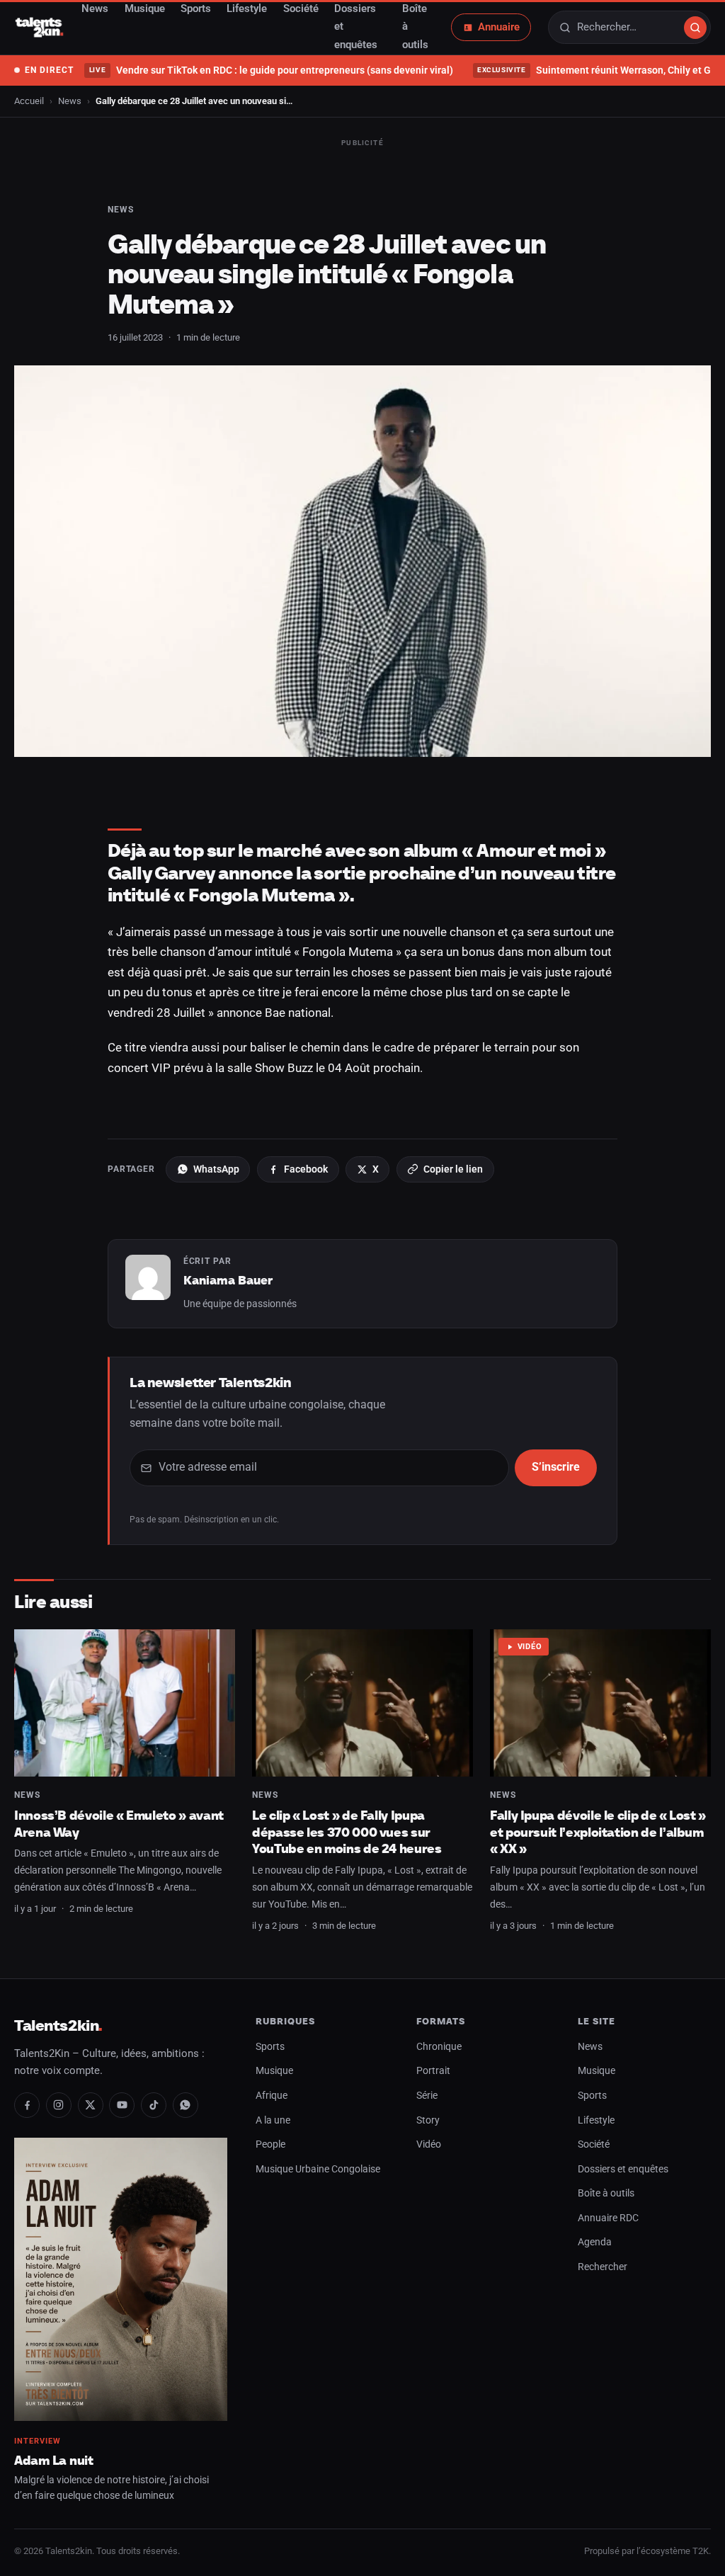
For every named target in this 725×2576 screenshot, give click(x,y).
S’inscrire (556, 1467)
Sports (270, 2047)
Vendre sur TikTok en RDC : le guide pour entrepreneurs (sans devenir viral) (271, 70)
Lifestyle (596, 2120)
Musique (274, 2071)
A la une (273, 2120)
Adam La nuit (54, 2460)
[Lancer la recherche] (695, 28)
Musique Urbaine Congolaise (318, 2169)
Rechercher (603, 2267)
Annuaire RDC (608, 2218)
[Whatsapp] (185, 2105)
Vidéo (530, 1647)
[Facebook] (27, 2105)
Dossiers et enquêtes (623, 2169)
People (270, 2144)
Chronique (439, 2047)
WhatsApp (216, 1169)
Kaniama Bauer (228, 1280)
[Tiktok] (154, 2105)
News (70, 101)
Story (428, 2120)
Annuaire (499, 27)
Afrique (272, 2096)
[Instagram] (59, 2105)
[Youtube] (122, 2105)
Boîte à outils (606, 2193)
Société (594, 2144)
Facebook (306, 1169)
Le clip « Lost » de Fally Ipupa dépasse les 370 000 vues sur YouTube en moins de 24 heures (347, 1832)
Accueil (29, 101)
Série (427, 2096)
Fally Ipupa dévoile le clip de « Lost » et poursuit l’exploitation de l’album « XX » (598, 1832)
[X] (91, 2105)
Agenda (595, 2242)
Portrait (433, 2071)
